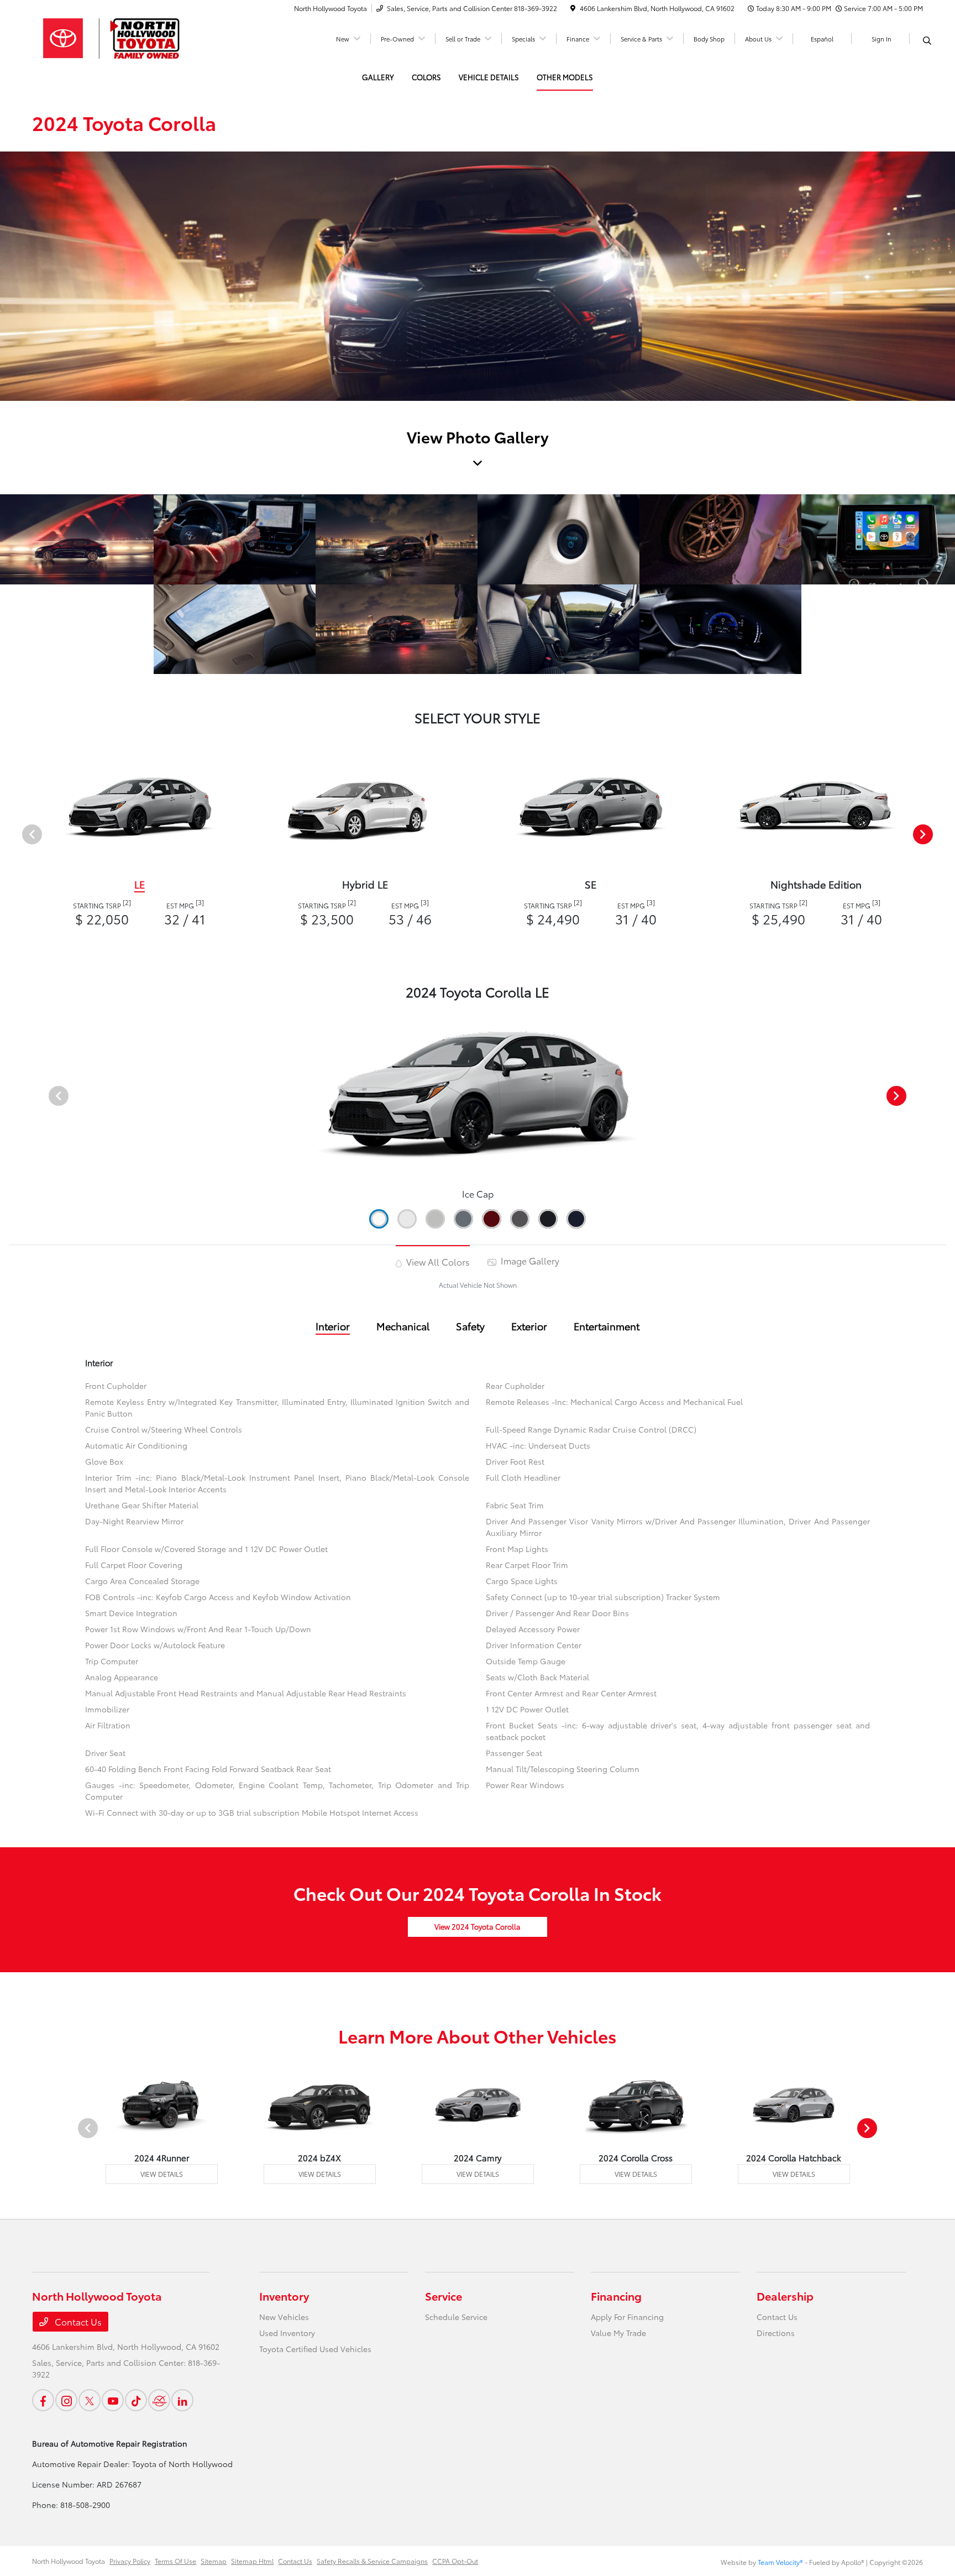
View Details (162, 2174)
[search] (927, 40)
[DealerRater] (159, 2400)
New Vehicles (284, 2317)
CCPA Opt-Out (455, 2561)
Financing (616, 2296)
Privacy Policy (130, 2561)
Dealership (785, 2296)
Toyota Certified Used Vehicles (315, 2349)
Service (444, 2296)
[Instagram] (66, 2400)
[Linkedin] (182, 2400)
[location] (573, 8)
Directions (776, 2333)
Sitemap (214, 2561)
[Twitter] (90, 2400)
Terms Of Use (175, 2561)
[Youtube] (113, 2400)
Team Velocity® (780, 2562)
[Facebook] (43, 2400)
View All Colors (437, 1261)
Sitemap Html (252, 2561)
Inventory (284, 2296)
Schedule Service (456, 2317)
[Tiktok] (136, 2400)
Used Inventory (287, 2333)
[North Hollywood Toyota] (127, 37)
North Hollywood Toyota (69, 2561)
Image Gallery (529, 1260)
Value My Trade (618, 2333)
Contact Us (77, 2321)
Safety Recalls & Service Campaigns (372, 2561)
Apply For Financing (627, 2317)
